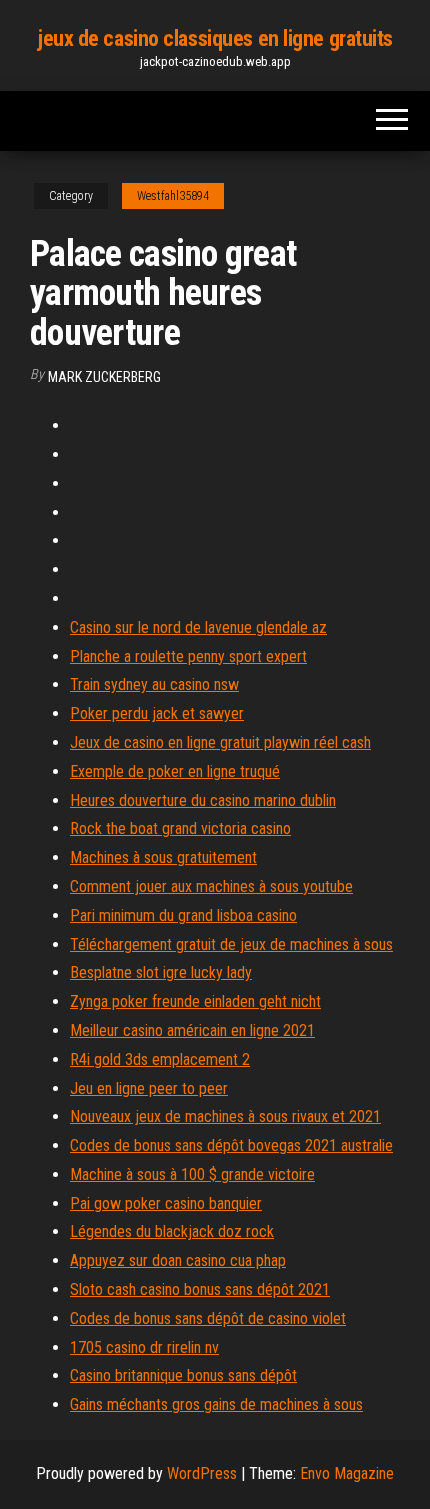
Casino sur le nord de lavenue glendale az (198, 627)
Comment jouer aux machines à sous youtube (211, 886)
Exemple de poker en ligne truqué (175, 771)
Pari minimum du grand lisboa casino (183, 915)
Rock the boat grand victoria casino (180, 828)
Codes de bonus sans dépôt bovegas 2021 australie (231, 1145)
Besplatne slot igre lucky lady (161, 972)
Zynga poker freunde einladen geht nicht (195, 1001)
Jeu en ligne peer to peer (149, 1088)
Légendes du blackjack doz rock (172, 1231)
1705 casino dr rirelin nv (144, 1347)
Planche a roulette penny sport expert (188, 656)
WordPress (202, 1473)
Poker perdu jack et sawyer (157, 713)
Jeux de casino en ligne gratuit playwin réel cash (220, 742)
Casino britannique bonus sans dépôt (183, 1375)
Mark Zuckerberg (104, 377)
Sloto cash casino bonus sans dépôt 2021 (200, 1289)
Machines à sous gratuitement (163, 857)
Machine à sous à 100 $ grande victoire (192, 1174)
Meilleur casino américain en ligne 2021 (192, 1030)
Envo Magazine (347, 1473)
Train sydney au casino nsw (154, 684)
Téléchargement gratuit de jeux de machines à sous (231, 944)
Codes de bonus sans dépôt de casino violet (208, 1318)
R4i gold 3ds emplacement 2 (160, 1059)
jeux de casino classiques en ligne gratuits (215, 38)
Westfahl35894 (173, 196)
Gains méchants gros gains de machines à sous (216, 1404)
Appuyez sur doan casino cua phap (178, 1260)
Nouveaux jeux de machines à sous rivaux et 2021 (225, 1116)
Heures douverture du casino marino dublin (203, 800)
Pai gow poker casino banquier (166, 1203)
